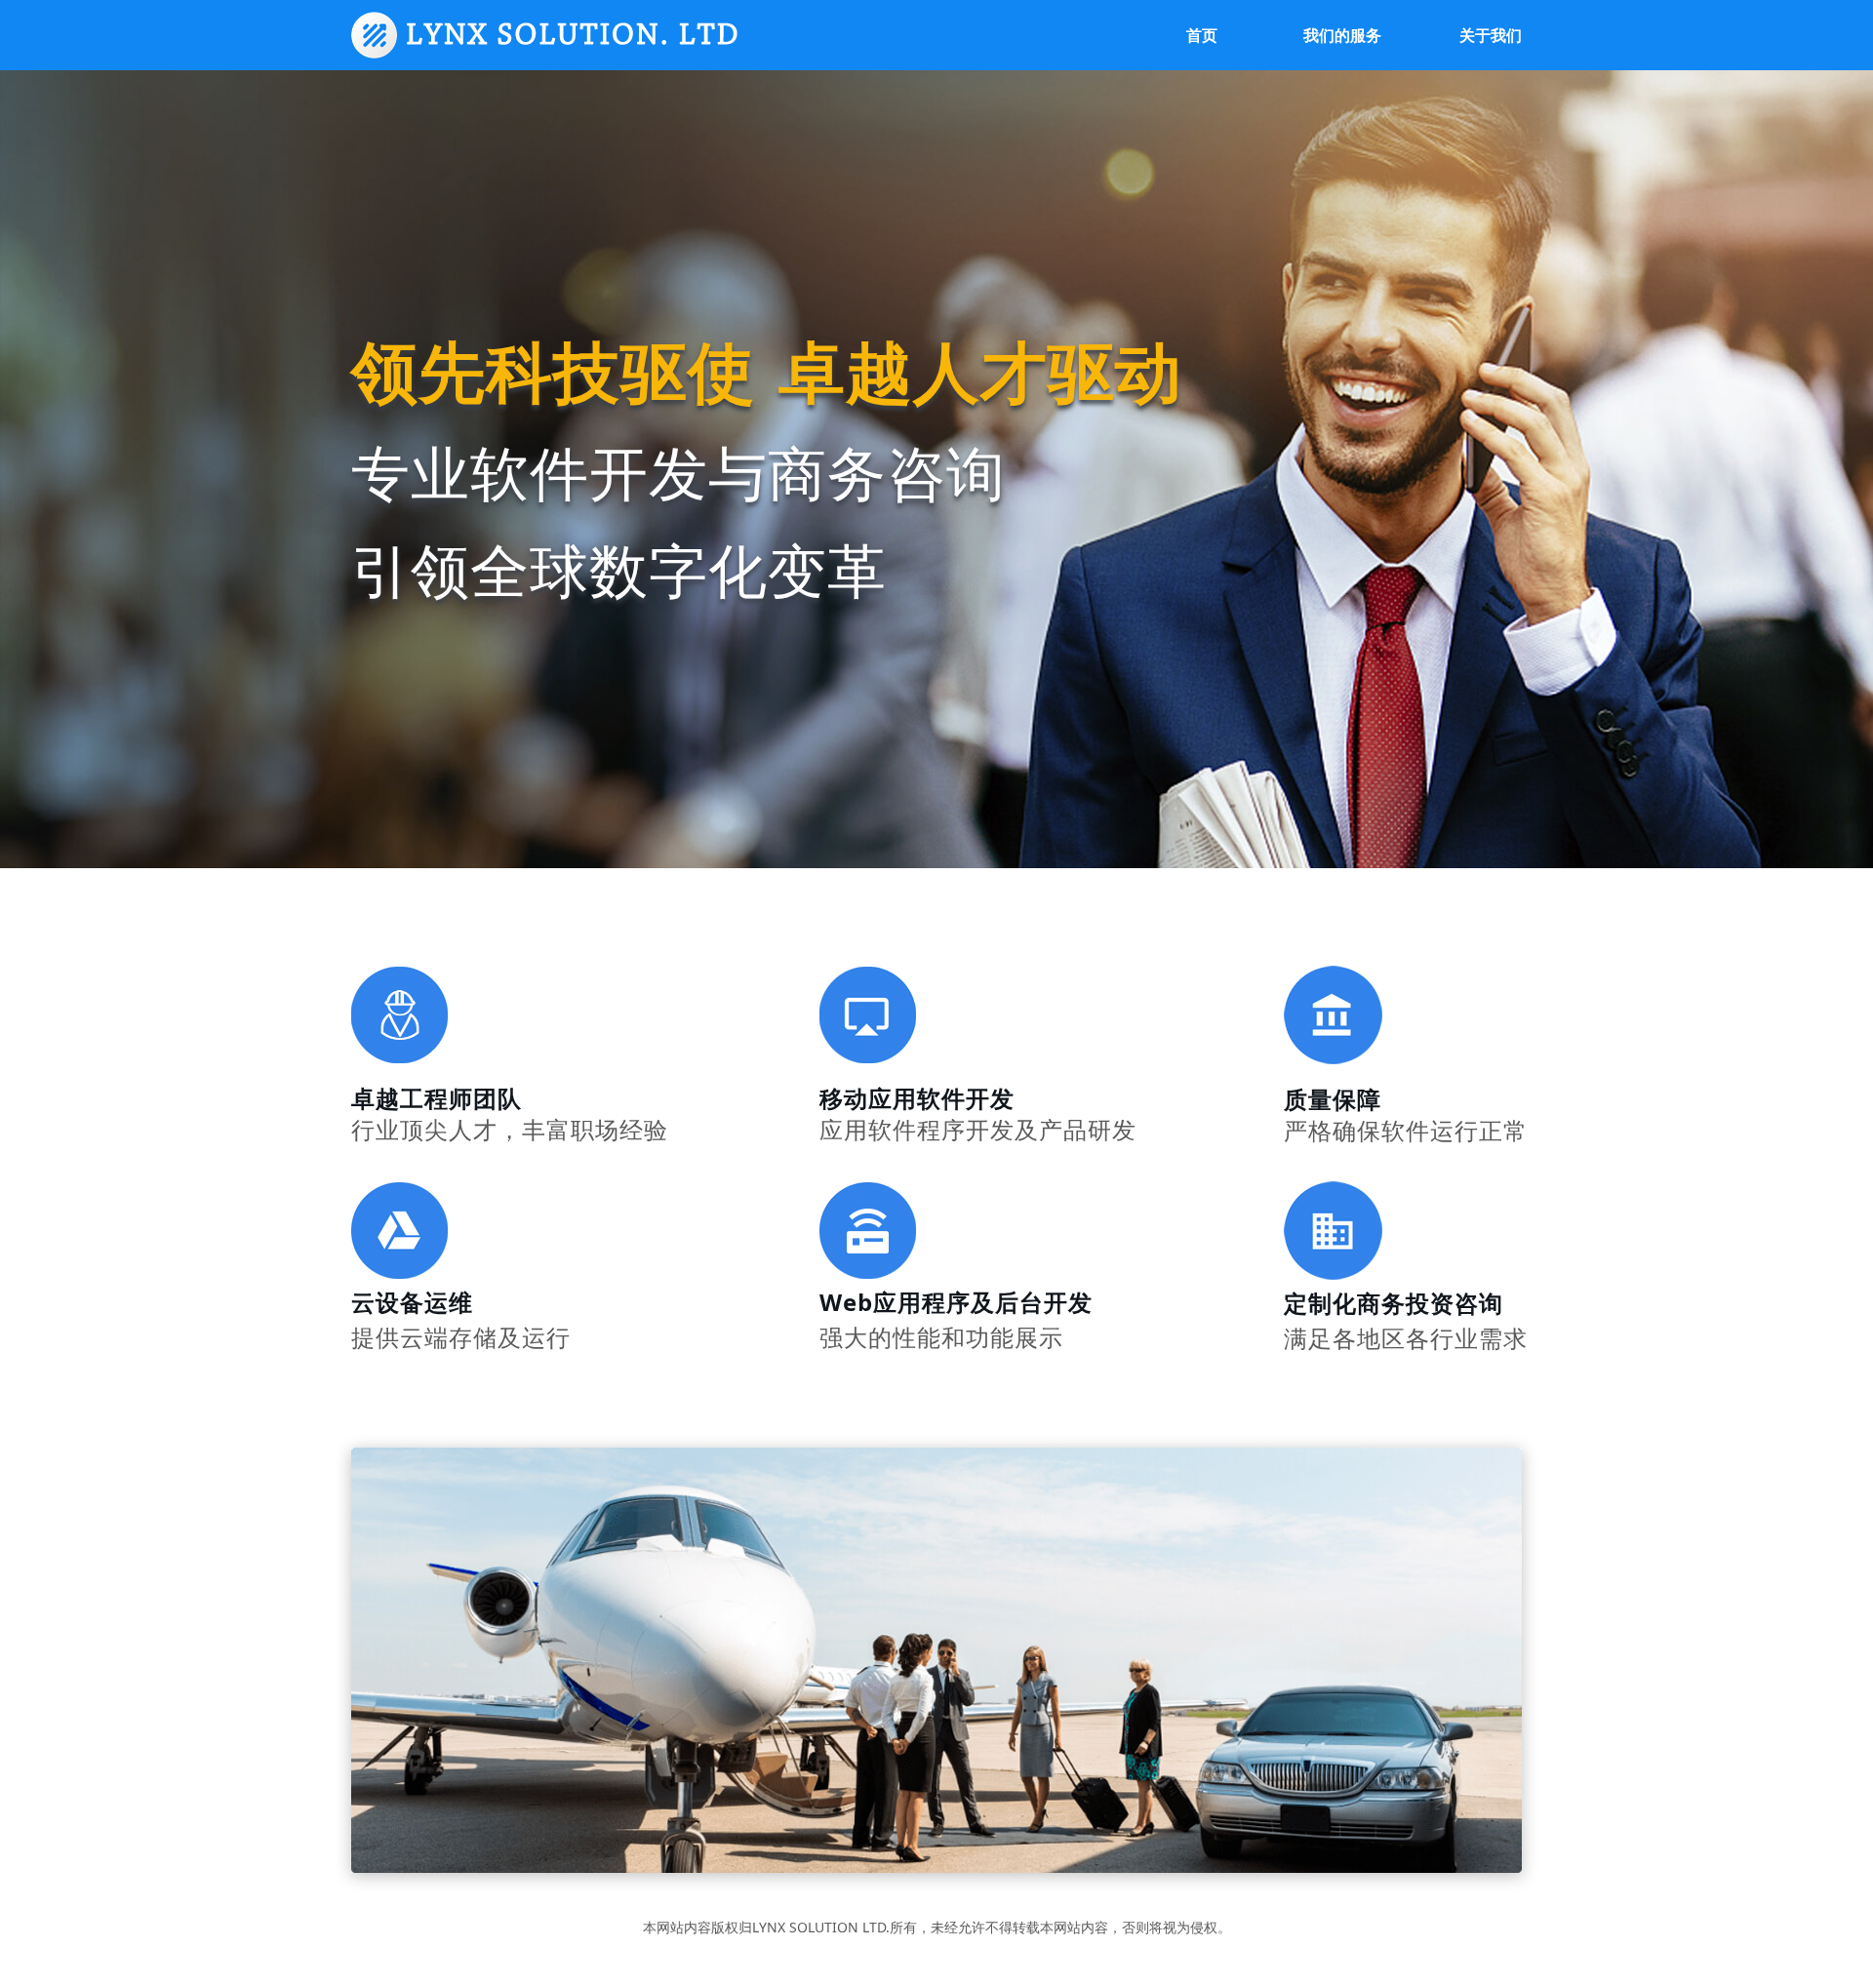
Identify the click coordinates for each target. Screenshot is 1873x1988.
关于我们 (1491, 36)
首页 (1202, 36)
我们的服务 (1342, 36)
